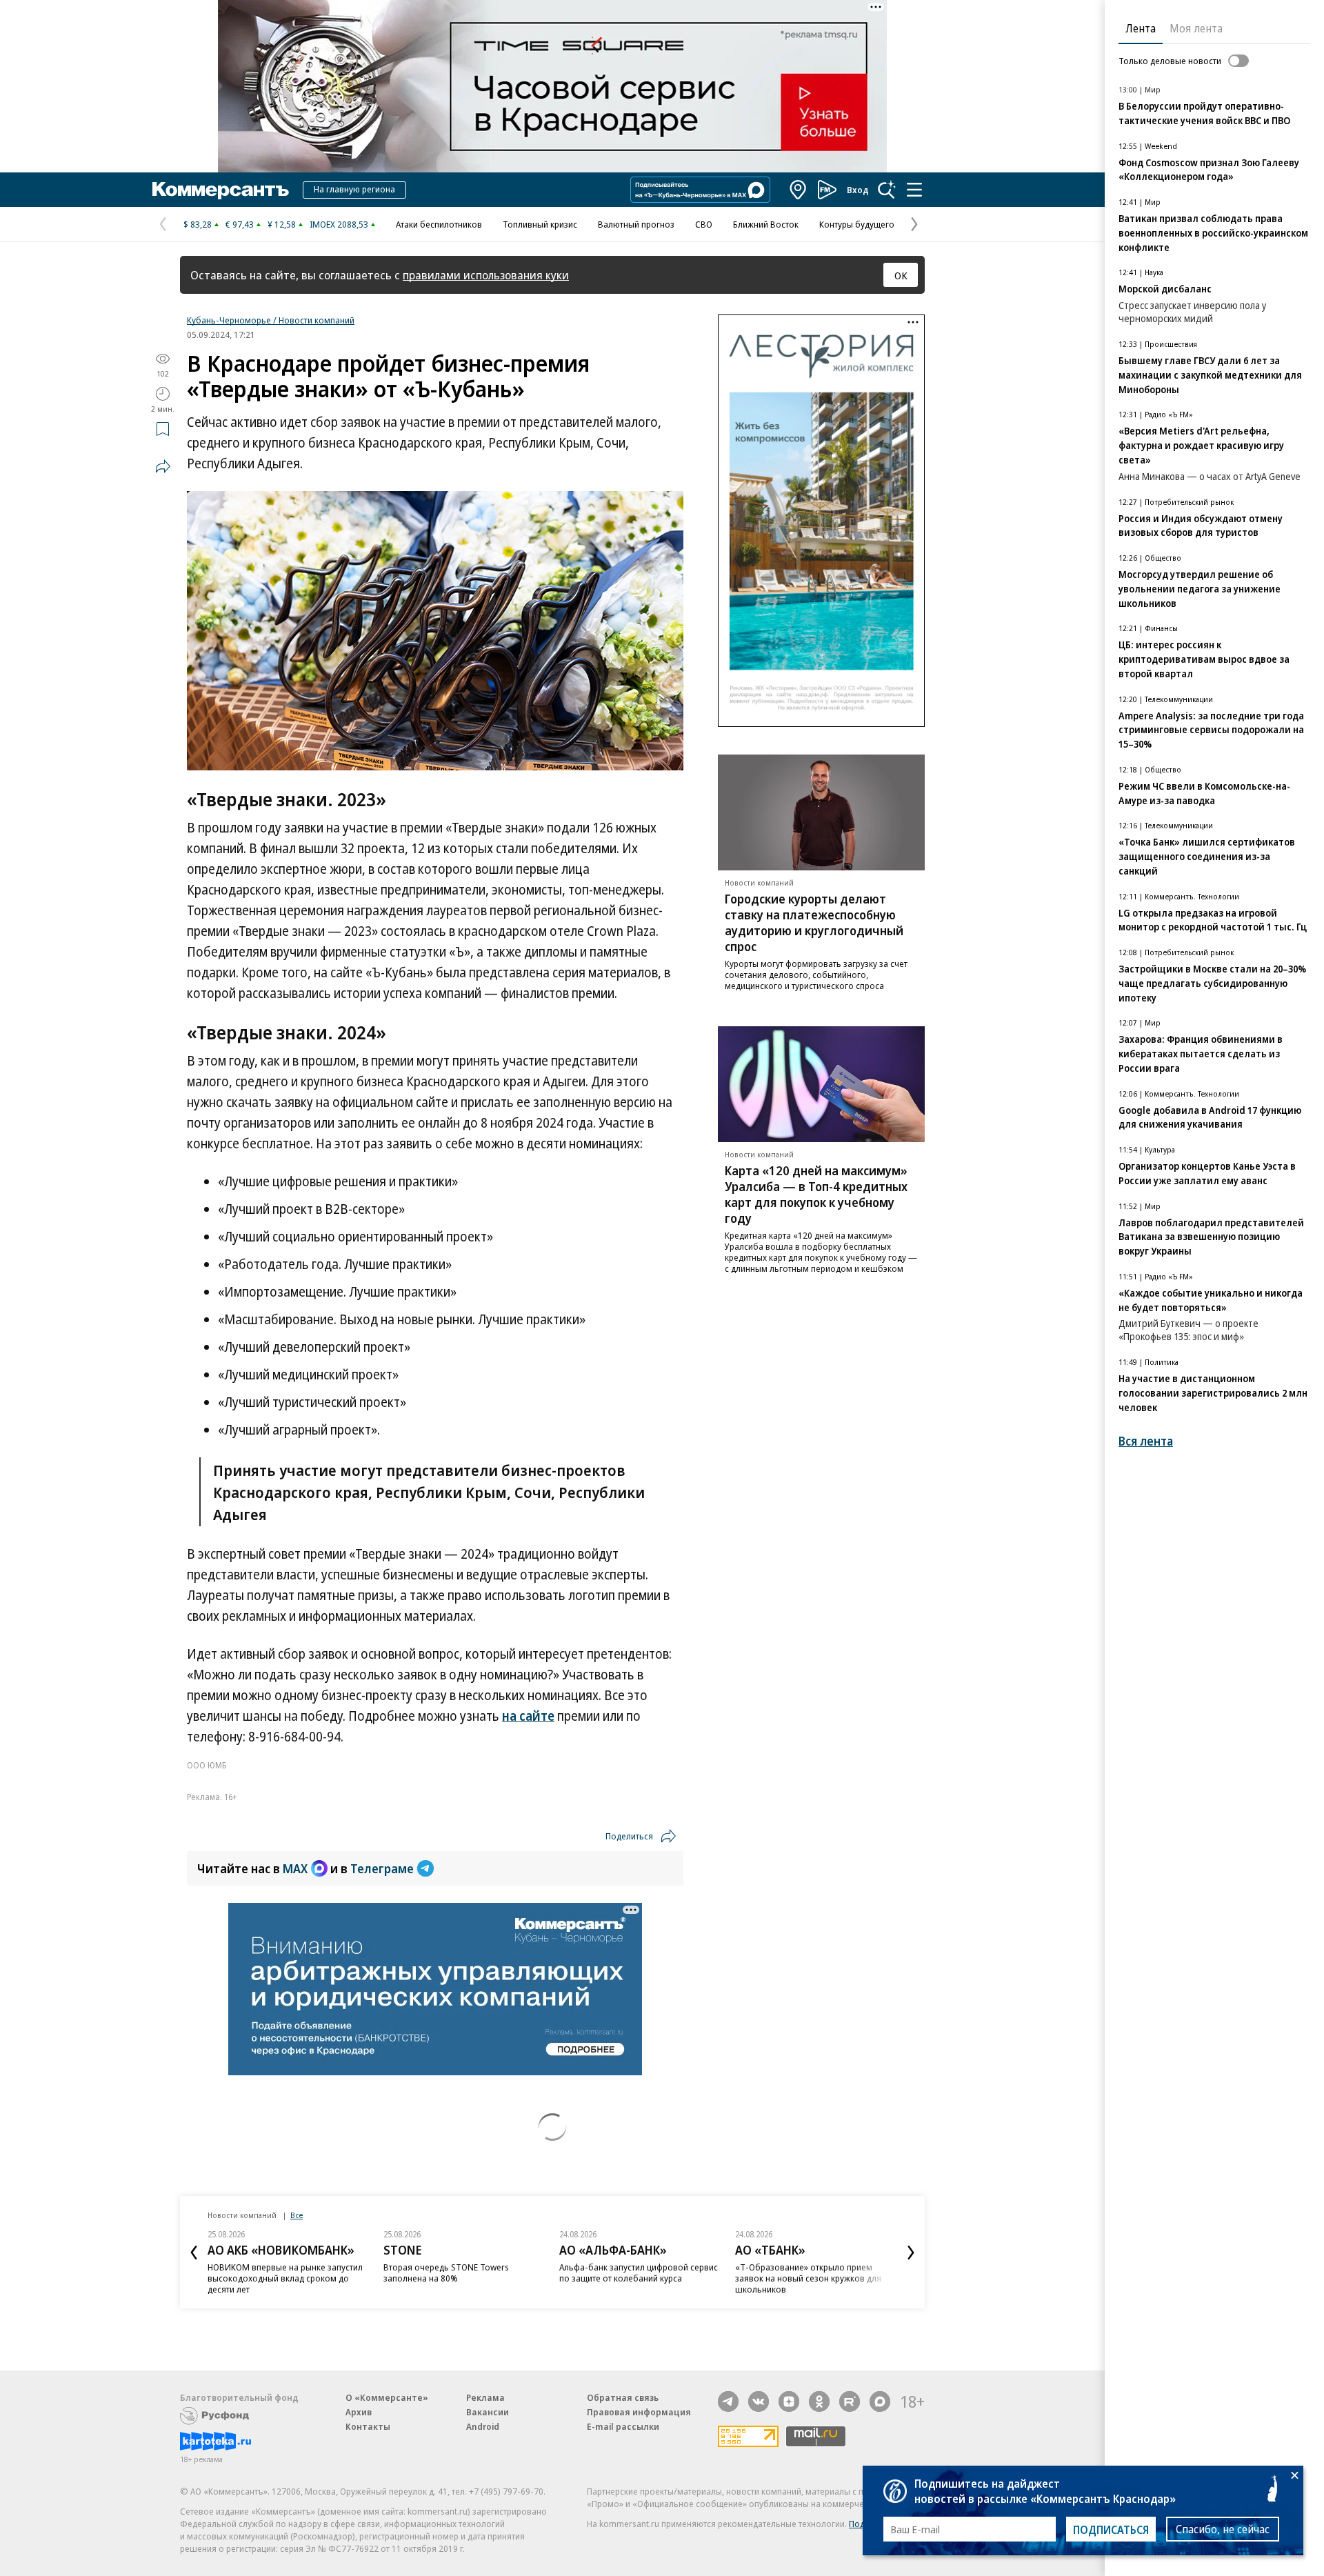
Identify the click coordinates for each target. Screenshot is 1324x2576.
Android (483, 2426)
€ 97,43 (240, 224)
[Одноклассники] (819, 2402)
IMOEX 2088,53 (339, 224)
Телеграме (382, 1868)
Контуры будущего (857, 224)
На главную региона (354, 189)
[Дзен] (789, 2402)
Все (297, 2215)
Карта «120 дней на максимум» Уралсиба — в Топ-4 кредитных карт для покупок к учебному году (816, 1194)
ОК (901, 275)
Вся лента (1146, 1441)
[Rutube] (850, 2402)
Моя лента (1196, 28)
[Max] (880, 2402)
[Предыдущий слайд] (194, 2253)
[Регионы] (799, 190)
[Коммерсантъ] (221, 190)
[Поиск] (887, 190)
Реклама (485, 2397)
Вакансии (488, 2412)
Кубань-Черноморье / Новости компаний (271, 320)
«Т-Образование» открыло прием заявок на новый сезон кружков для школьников (808, 2278)
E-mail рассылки (623, 2426)
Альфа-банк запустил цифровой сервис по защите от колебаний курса (639, 2273)
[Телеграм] (728, 2402)
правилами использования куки (486, 275)
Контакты (368, 2426)
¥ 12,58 (282, 224)
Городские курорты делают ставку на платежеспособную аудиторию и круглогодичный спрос (814, 923)
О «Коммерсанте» (387, 2397)
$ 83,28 (198, 224)
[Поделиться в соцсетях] (163, 466)
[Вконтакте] (759, 2402)
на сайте (528, 1716)
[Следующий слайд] (911, 2253)
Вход (858, 190)
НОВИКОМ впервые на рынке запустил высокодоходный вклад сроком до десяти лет (285, 2278)
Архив (359, 2412)
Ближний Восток (766, 224)
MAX (295, 1868)
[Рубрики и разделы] (914, 190)
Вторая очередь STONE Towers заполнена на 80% (446, 2273)
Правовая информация (639, 2412)
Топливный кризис (540, 224)
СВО (704, 224)
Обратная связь (623, 2397)
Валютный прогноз (636, 224)
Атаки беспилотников (439, 224)
